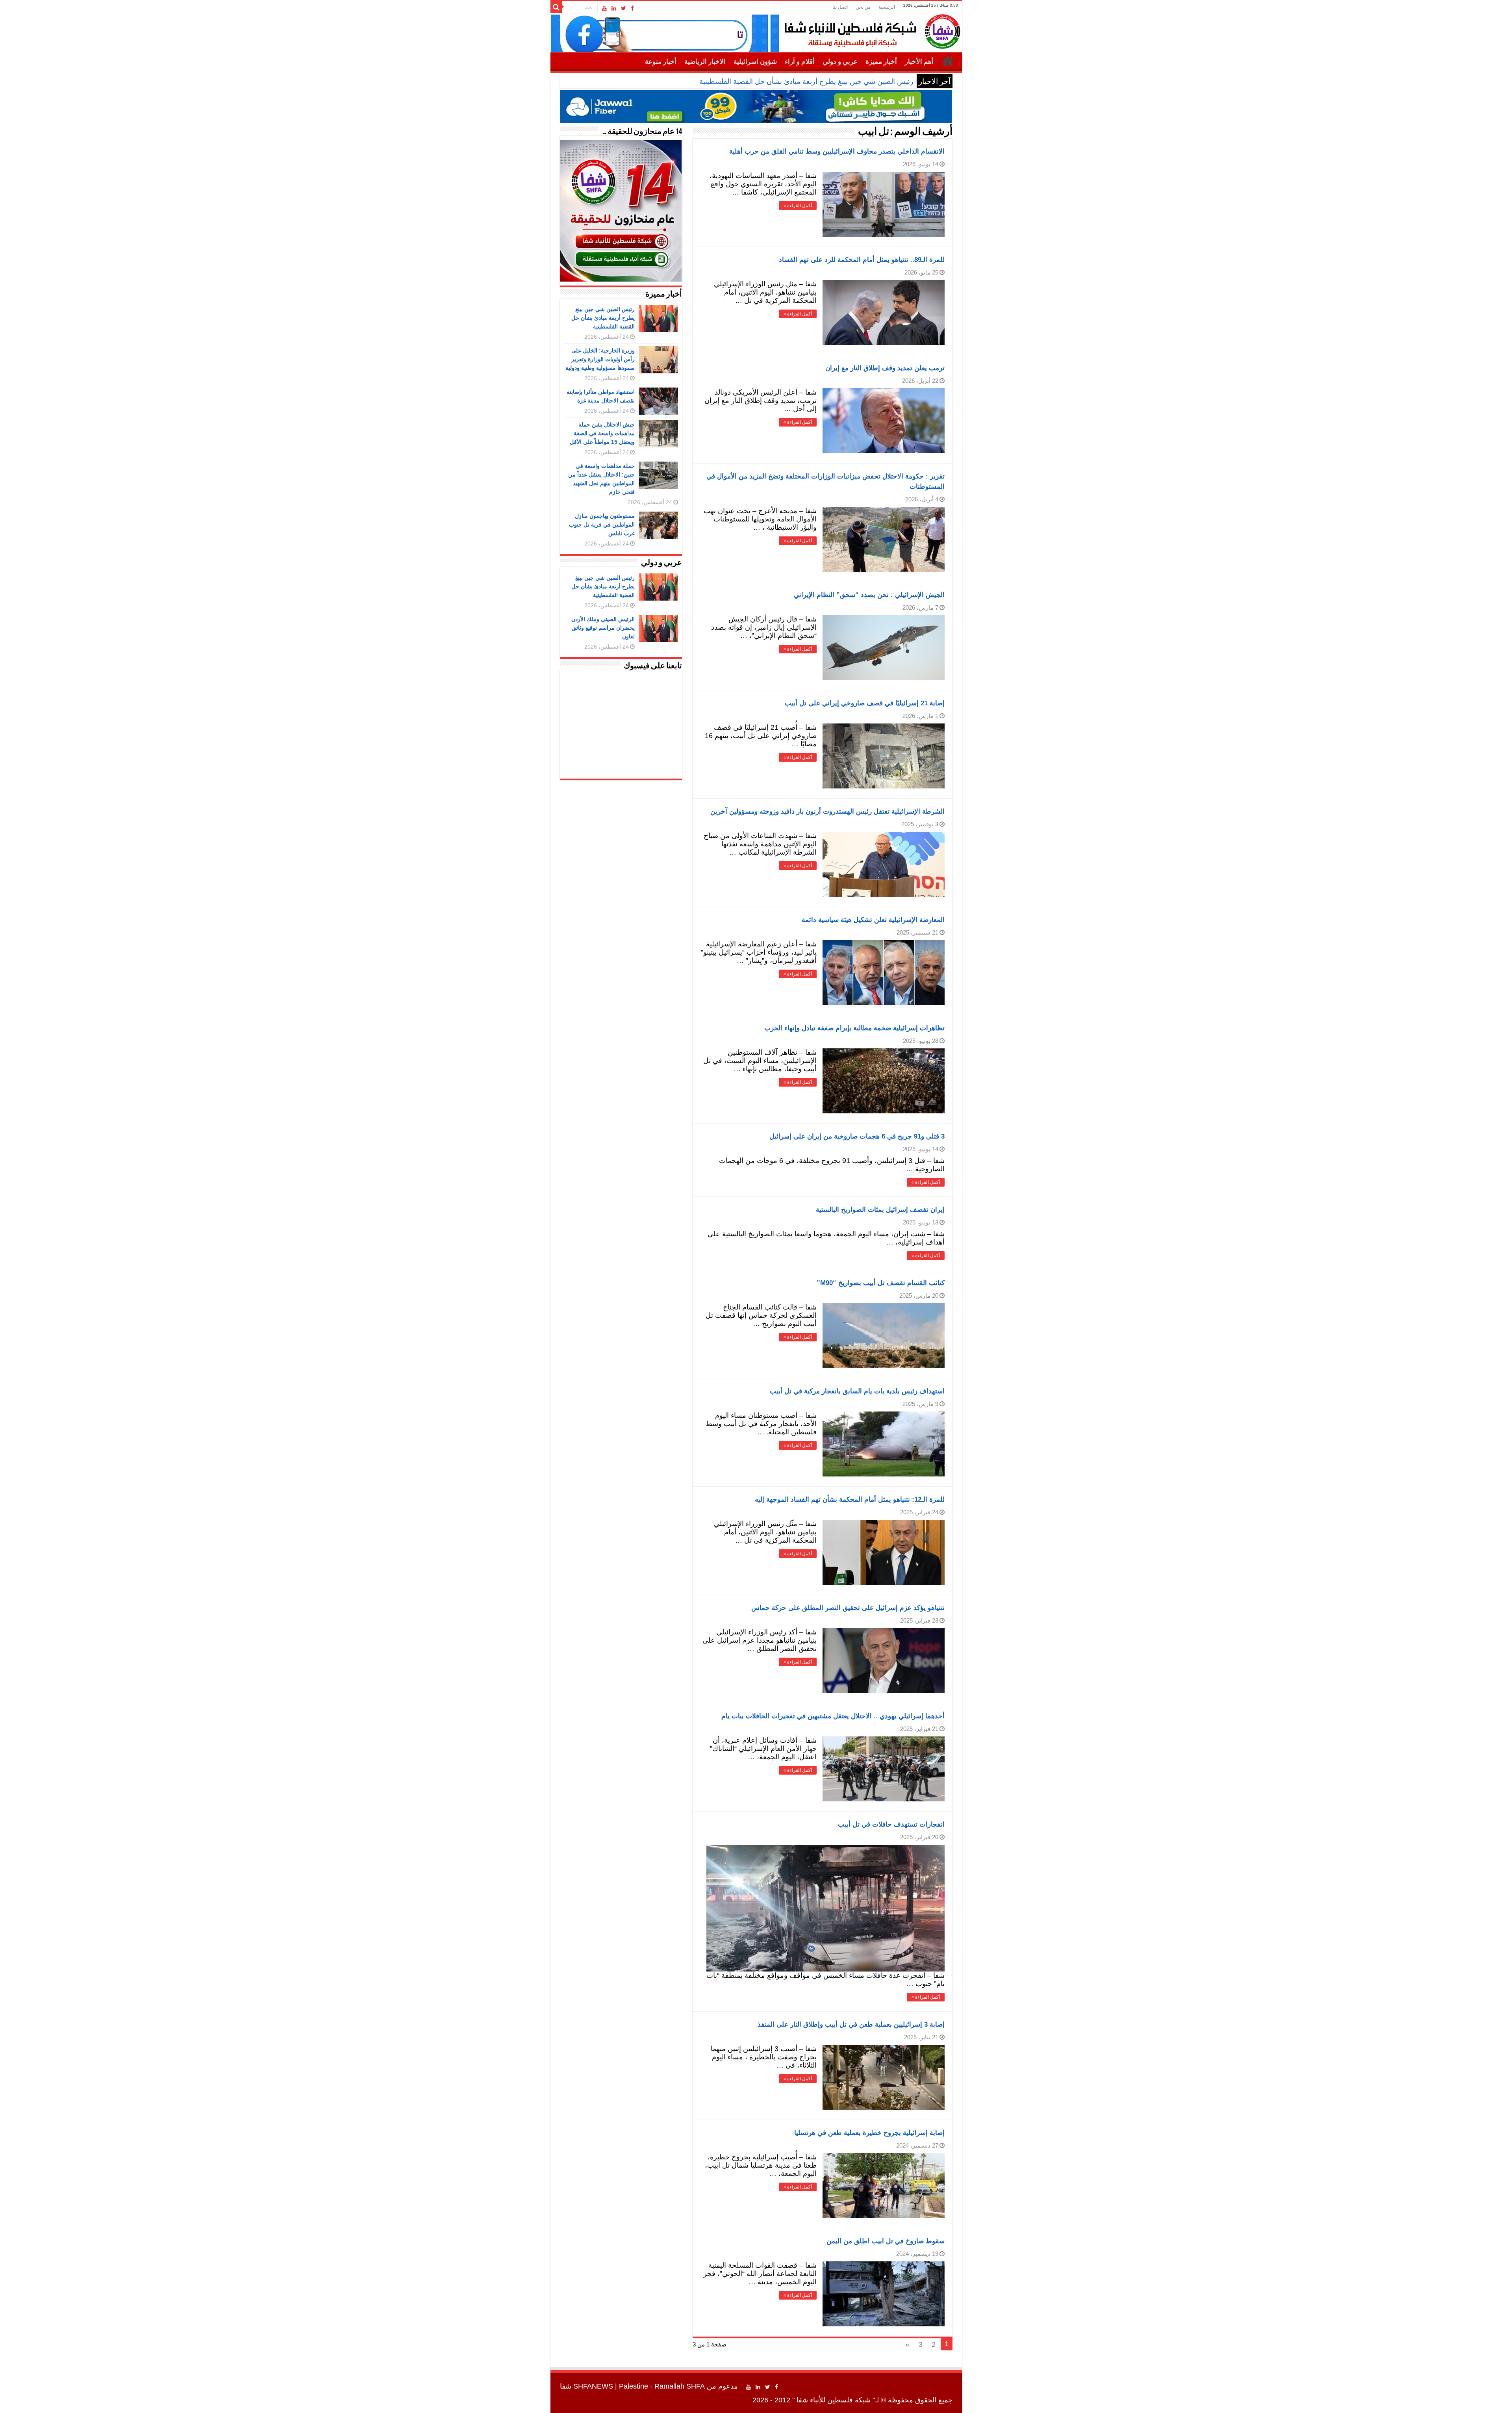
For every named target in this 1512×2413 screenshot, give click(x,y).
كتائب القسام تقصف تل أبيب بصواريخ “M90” (881, 1283)
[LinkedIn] (614, 8)
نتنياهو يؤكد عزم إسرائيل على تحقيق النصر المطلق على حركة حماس (848, 1608)
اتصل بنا (840, 7)
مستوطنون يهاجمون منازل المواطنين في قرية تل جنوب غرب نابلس (602, 525)
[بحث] (556, 7)
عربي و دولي (840, 62)
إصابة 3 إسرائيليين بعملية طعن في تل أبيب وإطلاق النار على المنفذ (851, 2024)
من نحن (863, 7)
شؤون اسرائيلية (755, 62)
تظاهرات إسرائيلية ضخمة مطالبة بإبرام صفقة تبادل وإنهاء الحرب (854, 1028)
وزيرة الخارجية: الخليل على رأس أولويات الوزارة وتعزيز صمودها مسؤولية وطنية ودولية (600, 359)
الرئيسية (887, 7)
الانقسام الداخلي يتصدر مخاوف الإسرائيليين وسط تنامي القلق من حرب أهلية (837, 151)
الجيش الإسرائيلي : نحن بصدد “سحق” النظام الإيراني (869, 595)
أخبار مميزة (881, 62)
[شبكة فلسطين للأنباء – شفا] (870, 30)
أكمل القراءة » (798, 206)
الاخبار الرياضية (705, 62)
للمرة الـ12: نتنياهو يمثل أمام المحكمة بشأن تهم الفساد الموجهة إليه (850, 1500)
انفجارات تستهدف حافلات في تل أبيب (891, 1824)
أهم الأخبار (919, 62)
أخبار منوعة (661, 62)
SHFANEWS (593, 2386)
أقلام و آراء (800, 62)
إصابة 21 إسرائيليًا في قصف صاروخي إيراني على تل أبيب (865, 703)
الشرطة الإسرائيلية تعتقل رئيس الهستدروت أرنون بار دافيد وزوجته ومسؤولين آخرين (827, 811)
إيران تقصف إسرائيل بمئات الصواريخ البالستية (880, 1210)
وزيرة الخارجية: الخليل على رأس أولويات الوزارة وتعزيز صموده (821, 82)
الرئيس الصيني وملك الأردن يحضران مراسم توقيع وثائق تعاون (603, 628)
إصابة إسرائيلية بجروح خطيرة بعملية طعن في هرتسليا (869, 2133)
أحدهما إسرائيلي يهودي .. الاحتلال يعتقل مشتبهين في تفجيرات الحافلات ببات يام (833, 1716)
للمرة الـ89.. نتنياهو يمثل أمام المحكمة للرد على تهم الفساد (862, 260)
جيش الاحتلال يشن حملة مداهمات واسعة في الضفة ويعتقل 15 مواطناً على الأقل (602, 433)
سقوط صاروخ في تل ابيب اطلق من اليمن (886, 2241)
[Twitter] (624, 8)
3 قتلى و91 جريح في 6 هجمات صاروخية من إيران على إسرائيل (857, 1136)
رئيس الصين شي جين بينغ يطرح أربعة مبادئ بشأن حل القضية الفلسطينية (603, 318)
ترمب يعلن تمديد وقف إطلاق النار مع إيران (885, 368)
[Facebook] (632, 8)
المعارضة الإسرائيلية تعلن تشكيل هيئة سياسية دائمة (873, 920)
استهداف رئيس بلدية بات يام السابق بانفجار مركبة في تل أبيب (857, 1391)
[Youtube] (604, 8)
